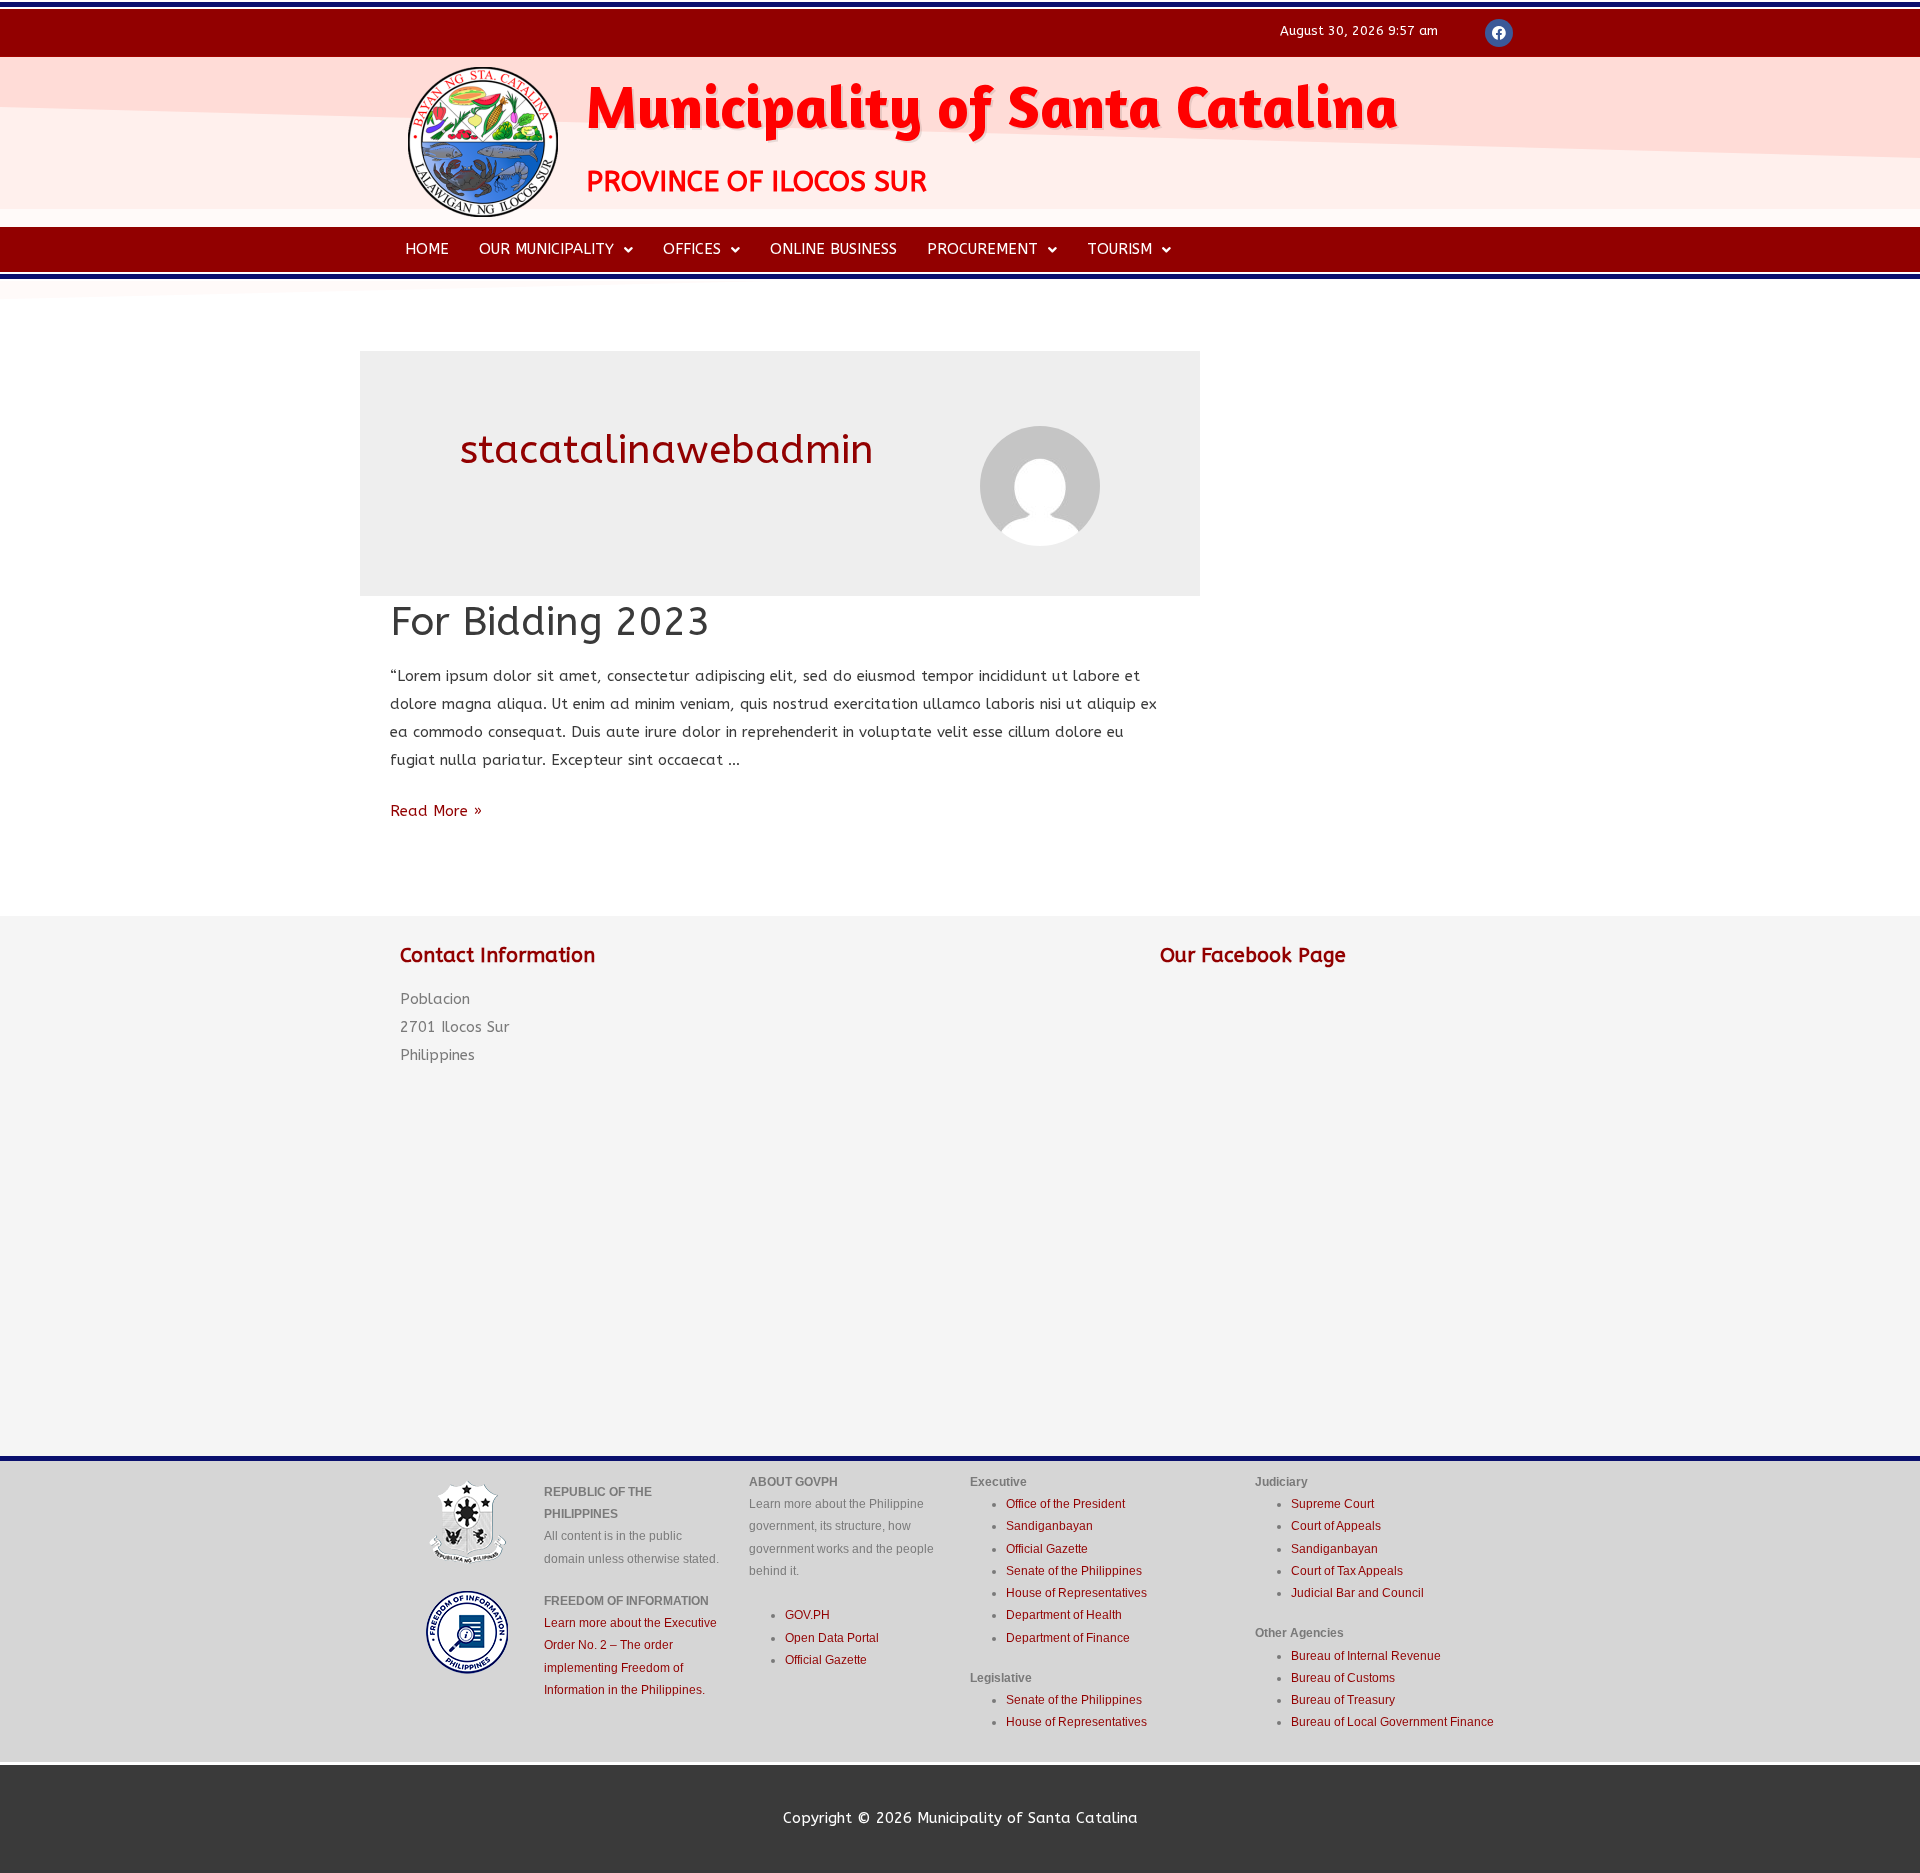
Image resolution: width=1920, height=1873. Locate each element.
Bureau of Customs (1343, 1678)
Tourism (1119, 249)
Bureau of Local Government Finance (1392, 1722)
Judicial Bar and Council (1357, 1593)
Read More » (436, 811)
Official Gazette (826, 1660)
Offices (692, 249)
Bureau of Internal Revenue (1366, 1656)
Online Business (833, 249)
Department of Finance (1068, 1638)
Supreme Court (1332, 1504)
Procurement (982, 249)
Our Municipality (546, 249)
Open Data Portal (832, 1638)
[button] (556, 249)
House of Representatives (1076, 1593)
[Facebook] (1499, 33)
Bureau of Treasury (1343, 1700)
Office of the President (1065, 1504)
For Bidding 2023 (550, 621)
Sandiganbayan (1049, 1526)
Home (427, 249)
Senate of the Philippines (1074, 1571)
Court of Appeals (1336, 1526)
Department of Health (1064, 1615)
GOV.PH (807, 1615)
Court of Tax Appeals (1347, 1571)
